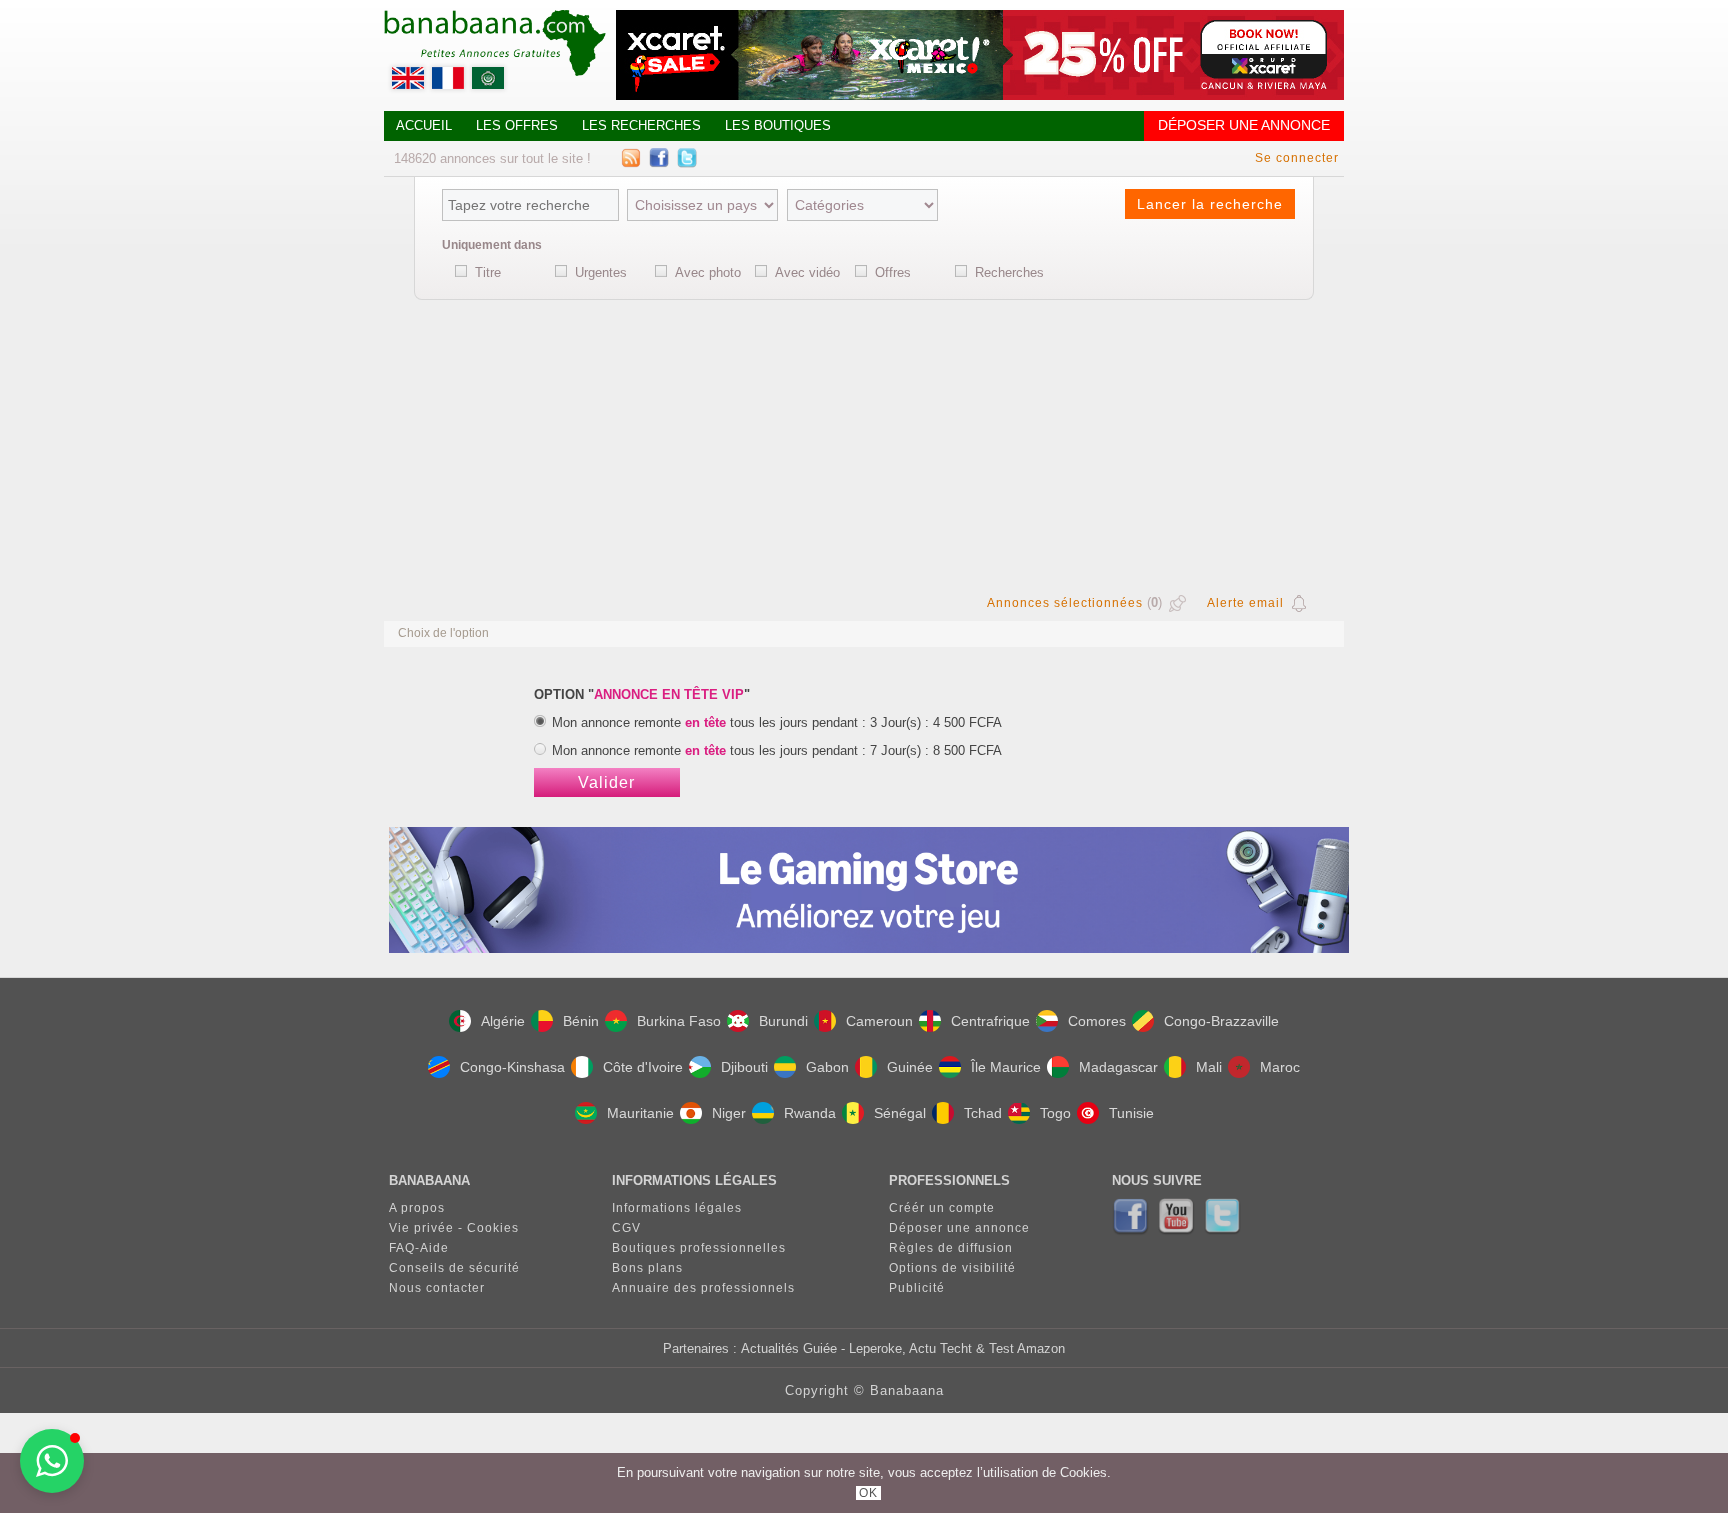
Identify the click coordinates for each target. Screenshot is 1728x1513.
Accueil (424, 125)
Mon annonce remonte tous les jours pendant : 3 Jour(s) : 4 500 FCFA (777, 722)
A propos (417, 1208)
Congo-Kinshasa (512, 1067)
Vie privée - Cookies (454, 1228)
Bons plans (647, 1268)
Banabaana (907, 1390)
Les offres (517, 125)
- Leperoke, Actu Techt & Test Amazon (951, 1348)
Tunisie (1131, 1113)
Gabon (827, 1067)
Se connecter (1297, 158)
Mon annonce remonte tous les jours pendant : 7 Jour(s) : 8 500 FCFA (777, 750)
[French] (450, 83)
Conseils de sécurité (454, 1268)
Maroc (1280, 1067)
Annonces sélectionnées (1065, 603)
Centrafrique (990, 1021)
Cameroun (879, 1021)
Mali (1209, 1067)
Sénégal (900, 1113)
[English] (410, 83)
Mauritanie (640, 1113)
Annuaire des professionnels (703, 1288)
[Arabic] (490, 83)
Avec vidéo (807, 272)
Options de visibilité (952, 1268)
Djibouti (744, 1067)
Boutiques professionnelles (699, 1248)
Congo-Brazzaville (1221, 1021)
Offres (893, 272)
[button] (52, 1461)
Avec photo (708, 272)
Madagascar (1118, 1067)
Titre (488, 272)
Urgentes (601, 272)
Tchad (983, 1113)
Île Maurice (1006, 1067)
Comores (1097, 1021)
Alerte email (1245, 603)
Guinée (910, 1067)
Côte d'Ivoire (643, 1067)
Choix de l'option (443, 633)
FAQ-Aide (419, 1248)
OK (868, 1493)
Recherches (1009, 272)
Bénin (581, 1021)
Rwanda (810, 1113)
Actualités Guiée (789, 1348)
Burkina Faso (679, 1021)
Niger (729, 1113)
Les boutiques (778, 125)
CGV (626, 1228)
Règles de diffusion (951, 1248)
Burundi (783, 1021)
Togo (1055, 1113)
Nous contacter (437, 1288)
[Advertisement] (864, 444)
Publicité (917, 1288)
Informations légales (677, 1208)
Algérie (503, 1021)
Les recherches (641, 125)
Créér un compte (942, 1208)
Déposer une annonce (1244, 125)
